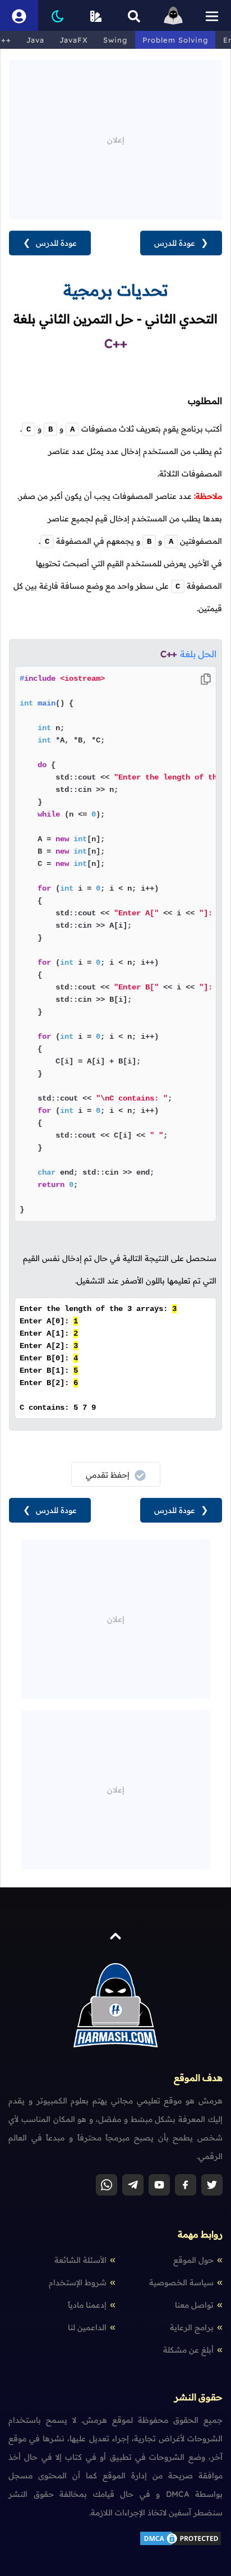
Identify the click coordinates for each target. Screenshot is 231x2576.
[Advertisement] (115, 139)
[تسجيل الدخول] (19, 15)
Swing (115, 40)
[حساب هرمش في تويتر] (212, 2185)
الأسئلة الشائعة (80, 2260)
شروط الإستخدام (78, 2282)
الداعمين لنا (87, 2327)
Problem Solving (175, 40)
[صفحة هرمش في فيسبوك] (186, 2185)
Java (35, 40)
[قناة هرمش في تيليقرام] (133, 2185)
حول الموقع (193, 2260)
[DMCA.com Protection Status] (181, 2544)
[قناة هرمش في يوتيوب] (159, 2185)
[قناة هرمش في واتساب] (107, 2185)
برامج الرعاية (192, 2327)
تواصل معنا (194, 2305)
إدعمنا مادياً (87, 2305)
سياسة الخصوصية (181, 2282)
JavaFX (74, 40)
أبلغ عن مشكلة (188, 2350)
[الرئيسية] (173, 15)
